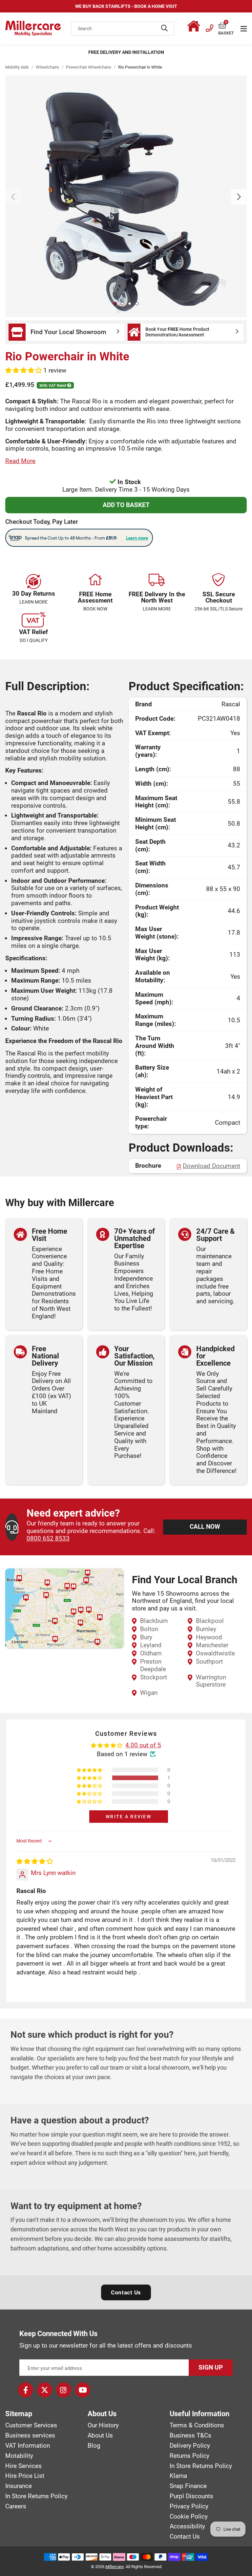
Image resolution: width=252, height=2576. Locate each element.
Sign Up (211, 2367)
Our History (103, 2425)
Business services (30, 2436)
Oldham (151, 1653)
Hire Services (23, 2466)
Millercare (115, 2567)
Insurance (19, 2486)
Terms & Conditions (197, 2425)
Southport (209, 1661)
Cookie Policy (189, 2517)
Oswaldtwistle (215, 1653)
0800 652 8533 (48, 1538)
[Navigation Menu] (244, 29)
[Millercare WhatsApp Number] (195, 27)
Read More (20, 461)
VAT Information (28, 2446)
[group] (126, 196)
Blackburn (154, 1621)
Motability (19, 2456)
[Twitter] (45, 2390)
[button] (226, 26)
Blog (94, 2446)
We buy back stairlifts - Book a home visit (126, 6)
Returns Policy (189, 2456)
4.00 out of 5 (143, 1745)
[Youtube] (83, 2390)
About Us (100, 2436)
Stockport (154, 1677)
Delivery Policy (190, 2446)
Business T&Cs (190, 2436)
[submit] (164, 29)
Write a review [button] (128, 1817)
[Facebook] (26, 2390)
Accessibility (187, 2526)
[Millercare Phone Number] (210, 27)
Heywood (209, 1637)
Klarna (178, 2476)
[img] (35, 1861)
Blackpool (210, 1621)
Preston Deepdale (153, 1665)
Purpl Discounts (191, 2496)
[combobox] (123, 29)
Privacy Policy (189, 2506)
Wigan (149, 1693)
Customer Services (31, 2425)
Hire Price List (25, 2476)
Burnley (206, 1629)
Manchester (212, 1645)
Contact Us (126, 2292)
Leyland (151, 1645)
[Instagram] (64, 2390)
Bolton (149, 1629)
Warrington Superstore (211, 1681)
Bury (146, 1637)
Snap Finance (188, 2486)
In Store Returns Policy (36, 2496)
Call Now (205, 1527)
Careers (16, 2506)
